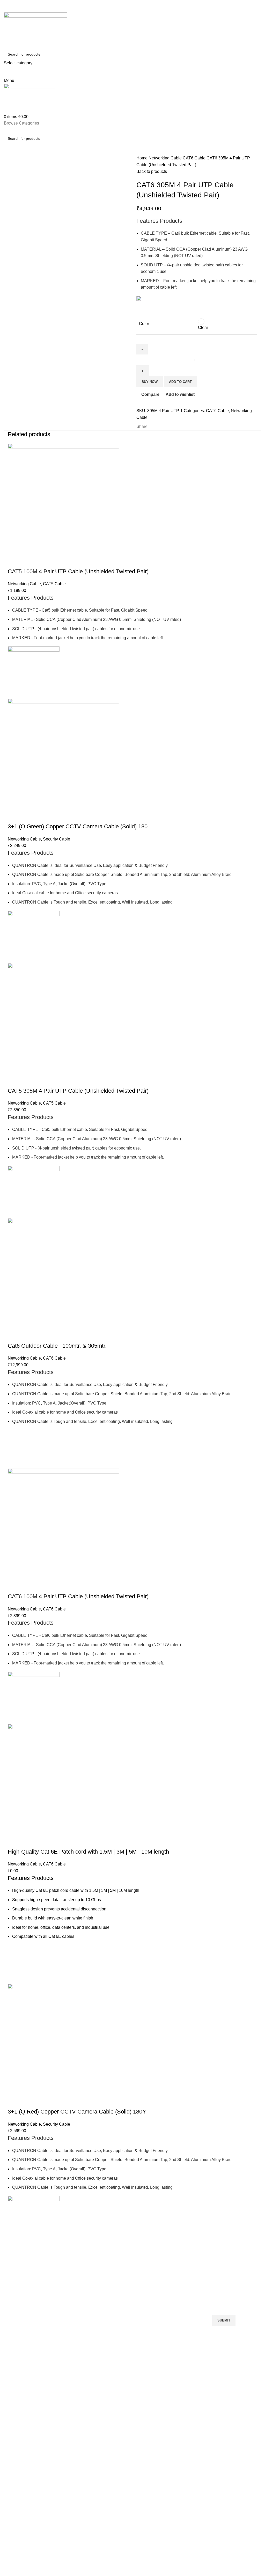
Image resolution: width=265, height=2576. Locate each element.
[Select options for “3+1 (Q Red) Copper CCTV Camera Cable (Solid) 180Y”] (14, 2229)
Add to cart (180, 382)
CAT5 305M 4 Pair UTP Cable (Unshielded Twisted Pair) (78, 1091)
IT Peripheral (69, 2283)
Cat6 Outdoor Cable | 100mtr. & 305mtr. (57, 1346)
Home (142, 158)
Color (144, 324)
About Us (117, 2283)
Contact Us (119, 2310)
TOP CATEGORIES (74, 2265)
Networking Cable (166, 158)
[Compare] (14, 561)
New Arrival (119, 2292)
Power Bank (16, 2301)
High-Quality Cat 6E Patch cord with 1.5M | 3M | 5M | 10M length (88, 1852)
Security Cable (57, 839)
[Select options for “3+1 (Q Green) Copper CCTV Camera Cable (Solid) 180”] (14, 944)
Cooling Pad (16, 2292)
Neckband (169, 2274)
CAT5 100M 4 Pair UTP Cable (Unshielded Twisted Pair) (78, 571)
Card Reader (69, 2292)
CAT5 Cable (54, 584)
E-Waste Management (128, 2301)
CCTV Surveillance (73, 2301)
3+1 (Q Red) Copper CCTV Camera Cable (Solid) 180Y (77, 2112)
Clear (203, 327)
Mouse (166, 2283)
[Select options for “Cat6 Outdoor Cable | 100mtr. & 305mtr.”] (14, 1449)
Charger (167, 2292)
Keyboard (14, 2274)
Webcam (168, 2301)
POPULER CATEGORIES (27, 2265)
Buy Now (150, 382)
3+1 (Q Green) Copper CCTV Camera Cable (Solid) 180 (78, 826)
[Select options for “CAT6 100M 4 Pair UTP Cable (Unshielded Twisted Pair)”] (14, 1705)
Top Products (175, 2265)
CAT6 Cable (195, 158)
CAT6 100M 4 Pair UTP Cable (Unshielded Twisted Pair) (78, 1596)
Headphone (16, 2283)
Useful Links (123, 2265)
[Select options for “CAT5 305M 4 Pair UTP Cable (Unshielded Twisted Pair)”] (14, 1199)
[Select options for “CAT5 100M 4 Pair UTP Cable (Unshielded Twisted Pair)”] (14, 679)
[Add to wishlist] (14, 666)
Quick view (14, 692)
